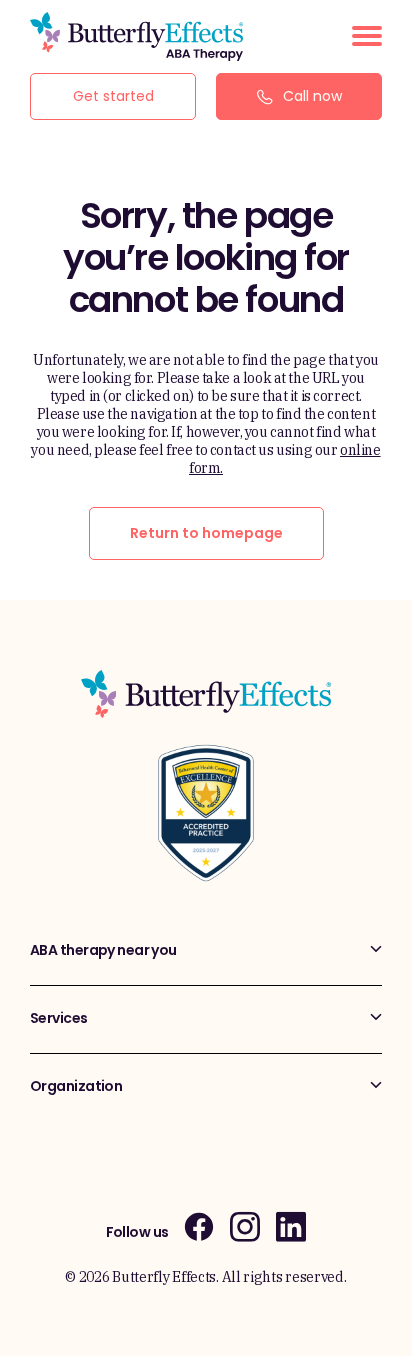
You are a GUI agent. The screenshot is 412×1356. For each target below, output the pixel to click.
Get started (113, 96)
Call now (312, 96)
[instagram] (245, 1226)
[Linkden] (291, 1226)
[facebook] (199, 1226)
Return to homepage (206, 533)
